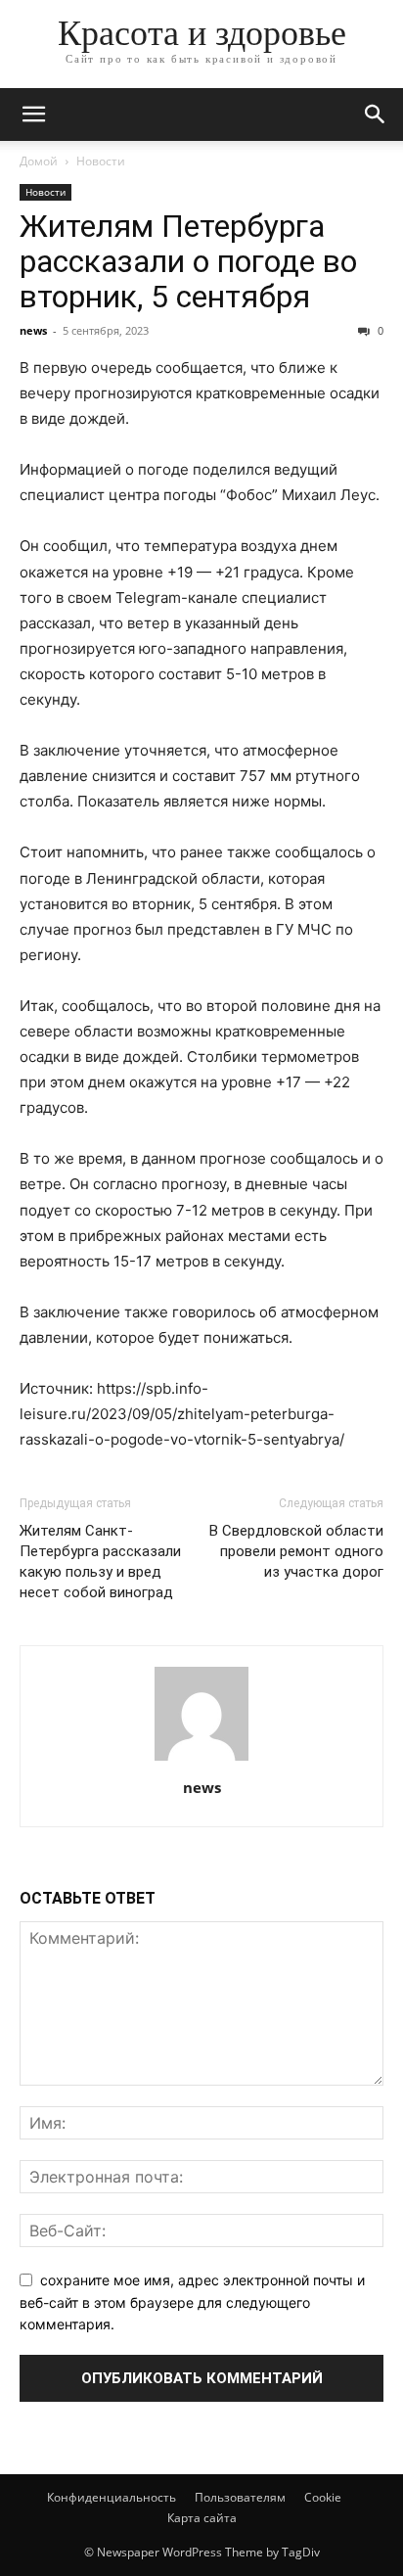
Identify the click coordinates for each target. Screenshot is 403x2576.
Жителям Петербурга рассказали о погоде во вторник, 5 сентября (188, 261)
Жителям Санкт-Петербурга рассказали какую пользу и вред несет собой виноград (100, 1562)
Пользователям (240, 2497)
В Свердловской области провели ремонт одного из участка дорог (296, 1551)
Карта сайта (202, 2518)
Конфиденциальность (112, 2497)
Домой (39, 161)
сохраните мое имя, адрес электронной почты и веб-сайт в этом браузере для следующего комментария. (192, 2302)
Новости (101, 161)
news (33, 330)
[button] (33, 115)
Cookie (323, 2497)
